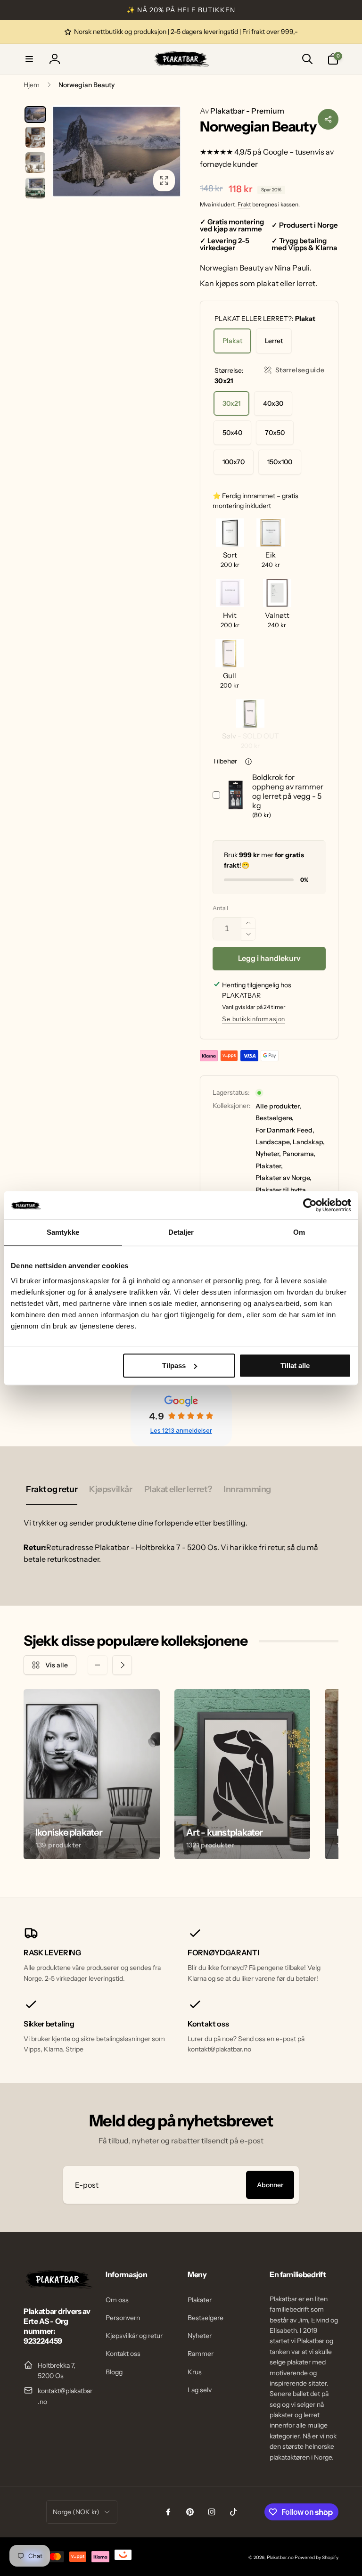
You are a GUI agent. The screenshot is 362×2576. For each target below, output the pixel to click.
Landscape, (273, 1142)
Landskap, (309, 1142)
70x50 (275, 433)
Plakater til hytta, (281, 1190)
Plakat (232, 341)
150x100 (280, 462)
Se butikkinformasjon (254, 1019)
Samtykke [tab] (63, 1232)
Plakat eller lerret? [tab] (178, 1489)
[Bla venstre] (98, 1665)
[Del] (328, 119)
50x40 (232, 433)
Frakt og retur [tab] (52, 1489)
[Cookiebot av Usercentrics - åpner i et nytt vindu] (310, 1205)
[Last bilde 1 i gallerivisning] (35, 115)
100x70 (234, 462)
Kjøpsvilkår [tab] (111, 1489)
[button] (29, 59)
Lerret (274, 341)
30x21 (231, 403)
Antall (220, 908)
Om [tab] (299, 1232)
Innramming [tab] (247, 1489)
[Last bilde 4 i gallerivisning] (35, 188)
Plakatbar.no (280, 2557)
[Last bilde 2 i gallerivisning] (35, 137)
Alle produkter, (278, 1106)
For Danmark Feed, (285, 1130)
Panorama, (299, 1154)
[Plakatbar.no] (58, 2286)
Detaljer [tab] (181, 1232)
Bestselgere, (275, 1118)
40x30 (273, 403)
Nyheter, (268, 1154)
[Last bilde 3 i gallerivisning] (35, 163)
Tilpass (174, 1366)
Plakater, (269, 1166)
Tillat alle (295, 1366)
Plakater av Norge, (284, 1178)
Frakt (244, 204)
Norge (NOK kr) (76, 2512)
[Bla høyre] (122, 1665)
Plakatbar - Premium (242, 111)
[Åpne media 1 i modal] (116, 151)
